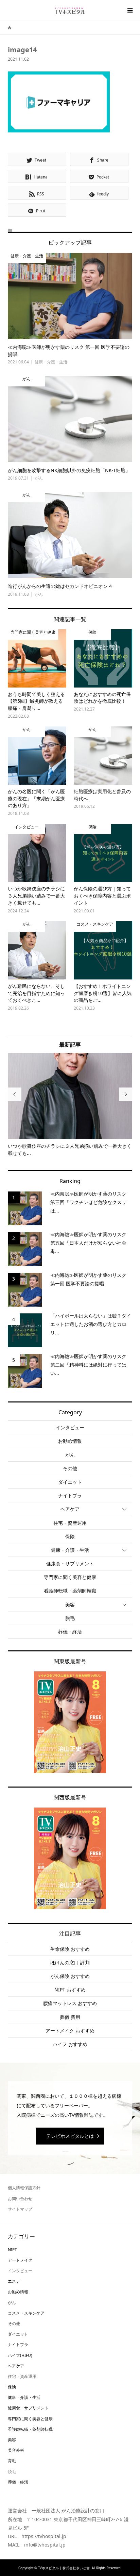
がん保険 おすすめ (70, 1976)
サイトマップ (20, 2209)
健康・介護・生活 (70, 1550)
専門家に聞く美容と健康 (70, 1577)
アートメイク (20, 2260)
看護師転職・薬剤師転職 (70, 1591)
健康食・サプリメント (70, 1564)
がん (70, 1455)
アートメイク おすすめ (70, 2031)
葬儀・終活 (70, 1632)
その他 (70, 1468)
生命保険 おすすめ (70, 1949)
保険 (70, 1536)
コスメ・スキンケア (26, 2313)
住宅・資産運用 (70, 1523)
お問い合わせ (20, 2199)
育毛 (12, 2461)
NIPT (12, 2250)
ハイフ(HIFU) (20, 2355)
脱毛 (70, 1618)
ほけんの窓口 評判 (70, 1962)
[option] (70, 1105)
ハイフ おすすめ (70, 2044)
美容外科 (16, 2450)
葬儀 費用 (70, 2017)
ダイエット (70, 1482)
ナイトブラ (70, 1495)
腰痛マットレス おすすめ (70, 2003)
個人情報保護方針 (24, 2188)
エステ (14, 2281)
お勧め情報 (70, 1441)
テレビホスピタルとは (70, 2136)
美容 (70, 1604)
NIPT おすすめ (70, 1990)
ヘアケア (70, 1509)
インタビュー (70, 1427)
